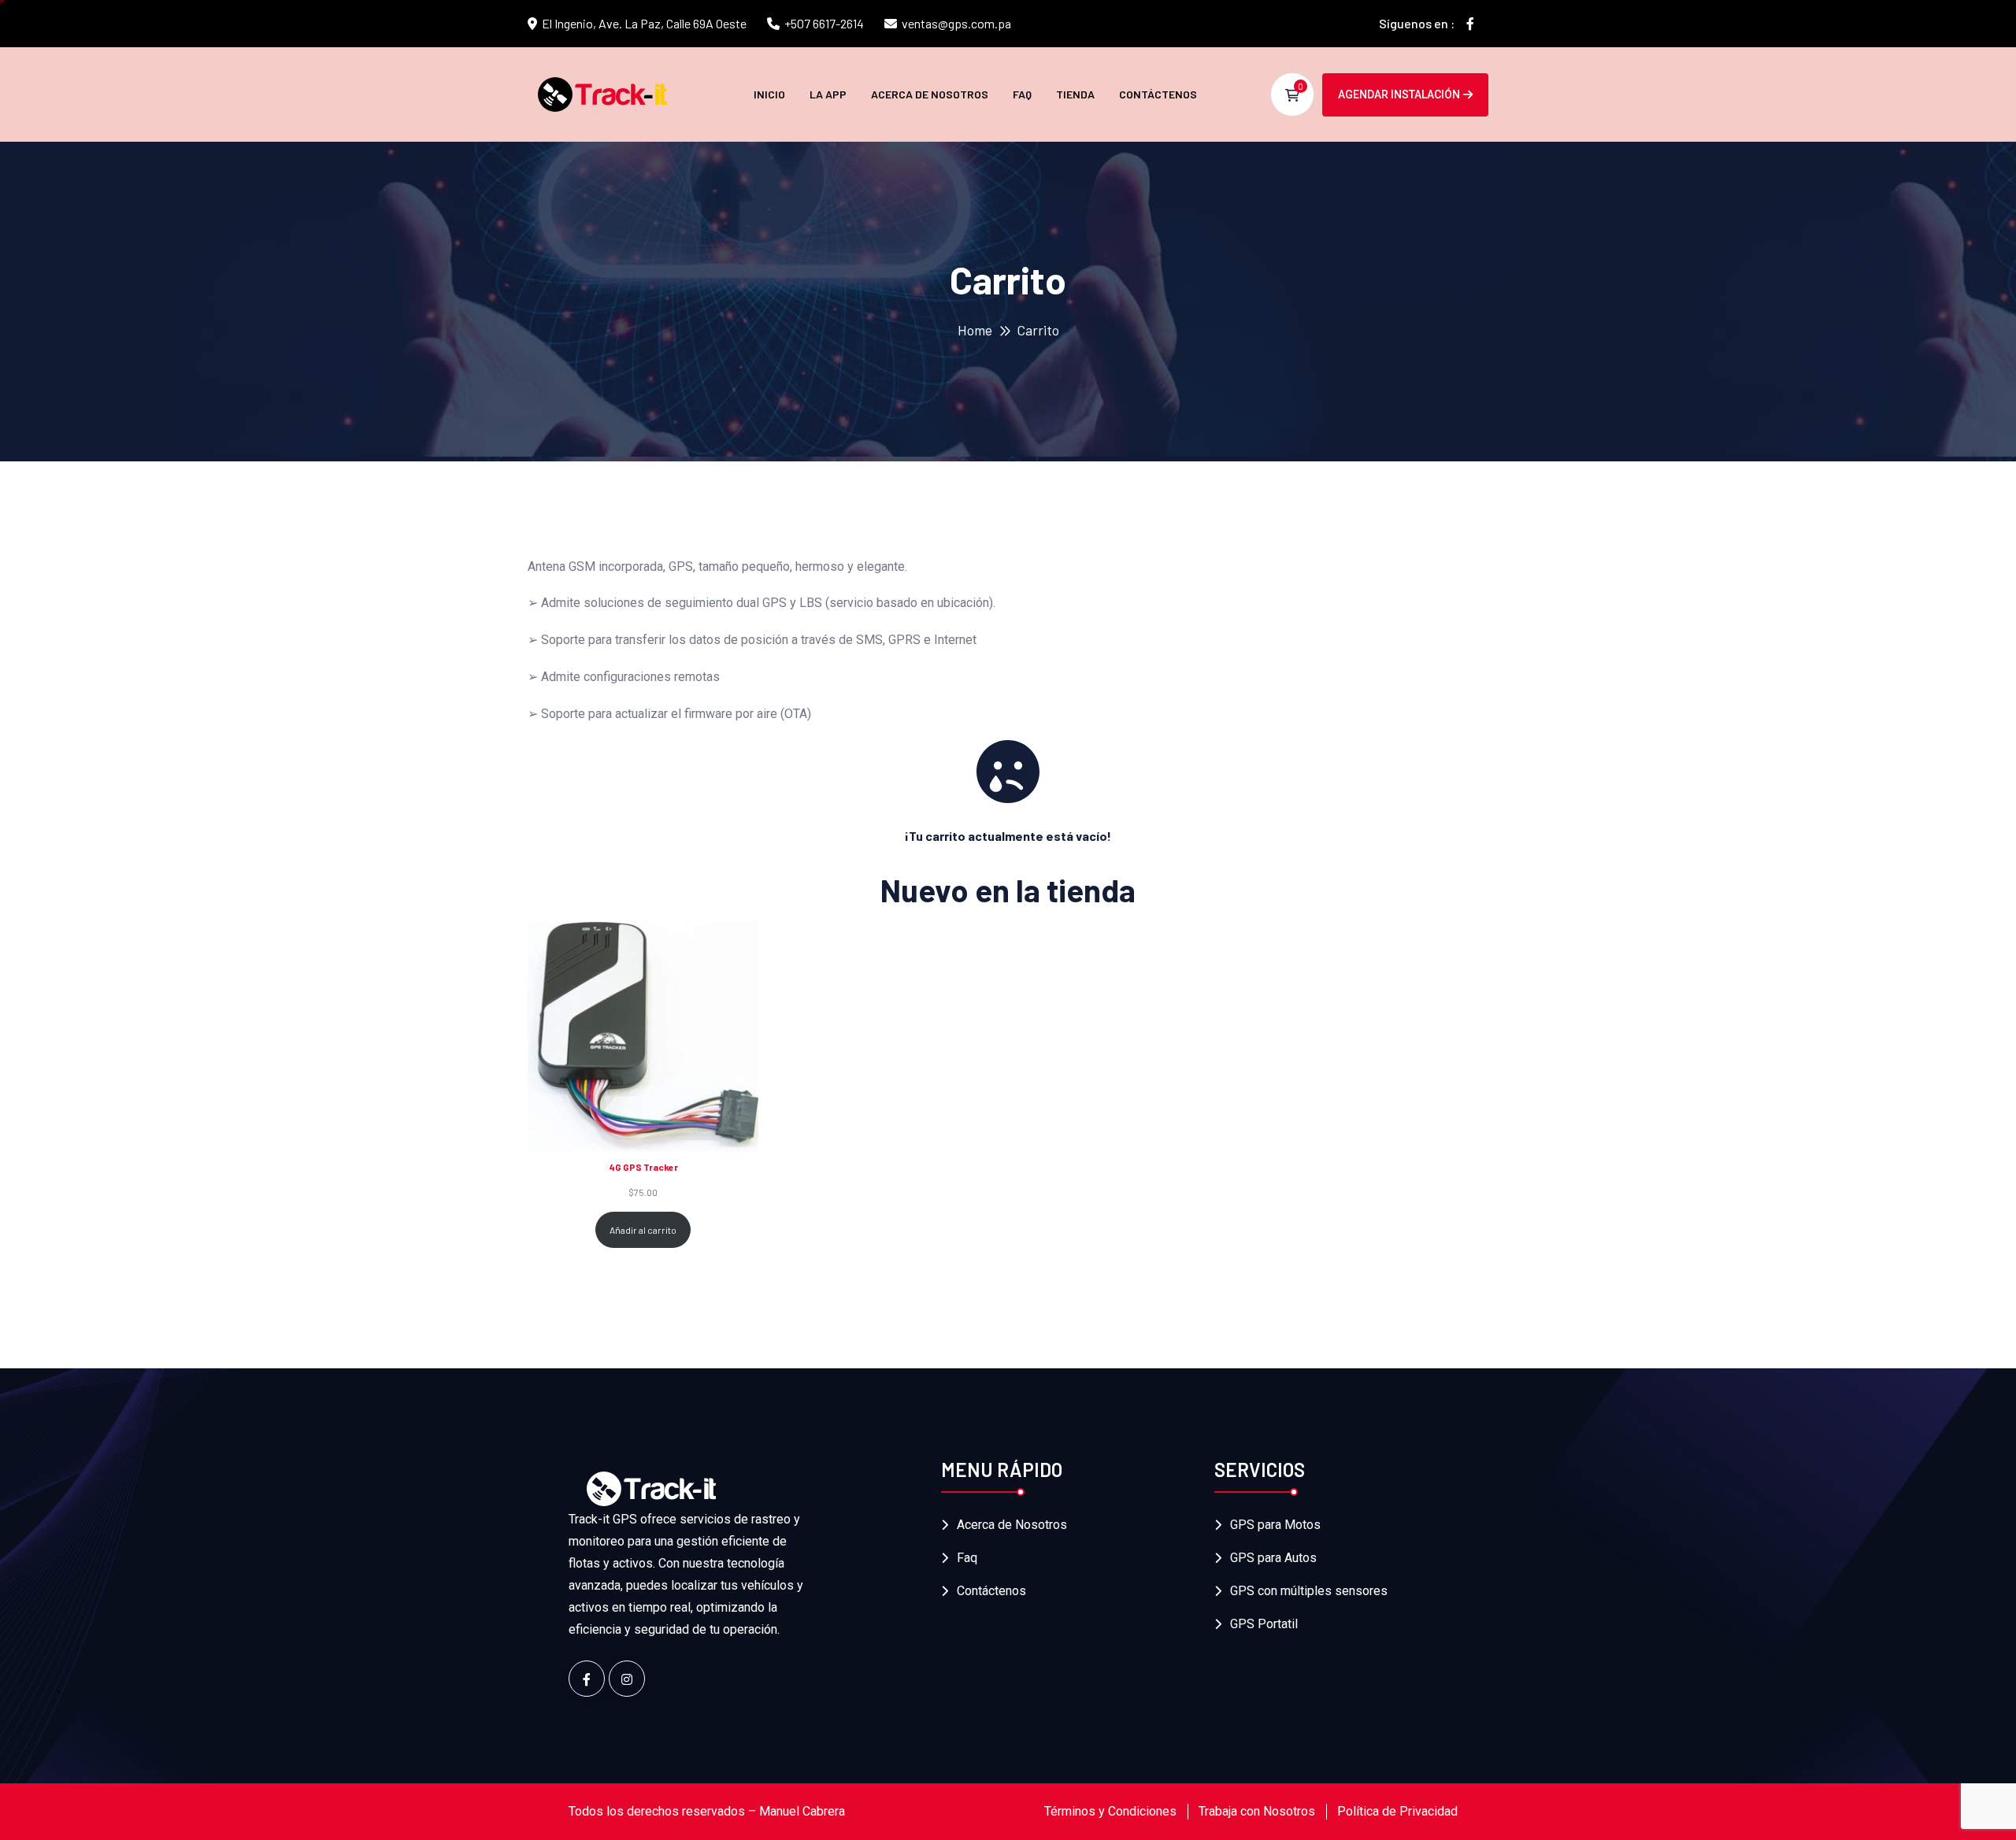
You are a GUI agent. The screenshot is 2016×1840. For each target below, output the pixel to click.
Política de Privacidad (1397, 1811)
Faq (1022, 94)
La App (828, 94)
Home (975, 330)
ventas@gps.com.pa (956, 23)
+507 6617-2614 (824, 23)
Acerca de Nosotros (930, 94)
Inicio (769, 94)
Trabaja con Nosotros (1257, 1811)
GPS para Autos (1273, 1558)
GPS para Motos (1275, 1525)
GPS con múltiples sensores (1309, 1591)
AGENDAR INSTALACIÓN (1399, 94)
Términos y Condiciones (1110, 1811)
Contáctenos (1158, 94)
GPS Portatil (1264, 1624)
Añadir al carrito (643, 1230)
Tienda (1075, 94)
